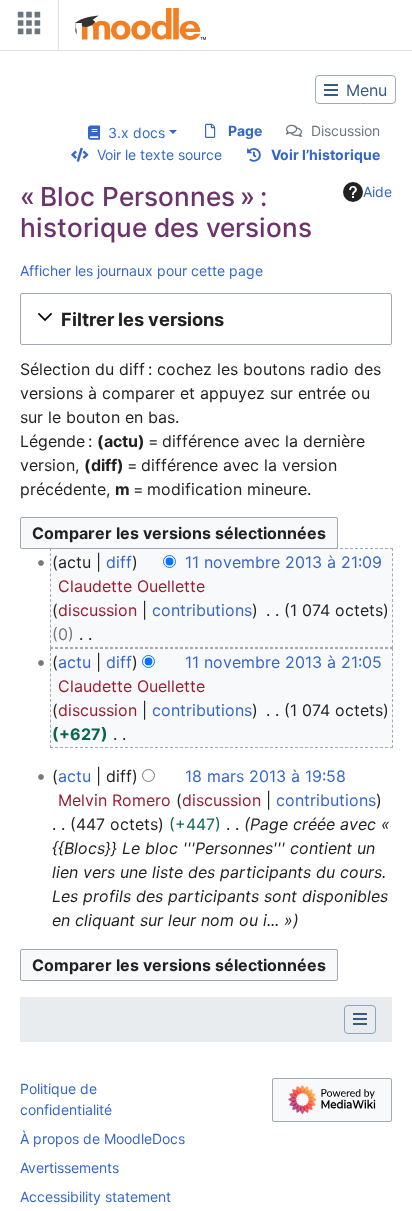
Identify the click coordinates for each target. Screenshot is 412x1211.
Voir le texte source (159, 154)
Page (245, 130)
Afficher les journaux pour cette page (141, 270)
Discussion (345, 130)
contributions (202, 610)
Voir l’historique (325, 154)
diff (119, 562)
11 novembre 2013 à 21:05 (283, 662)
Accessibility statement (95, 1196)
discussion (97, 610)
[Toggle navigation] (25, 27)
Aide (377, 191)
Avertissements (69, 1167)
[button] (206, 319)
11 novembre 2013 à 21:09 (283, 562)
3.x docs (132, 132)
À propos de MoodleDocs (102, 1138)
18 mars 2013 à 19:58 (265, 776)
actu (74, 662)
